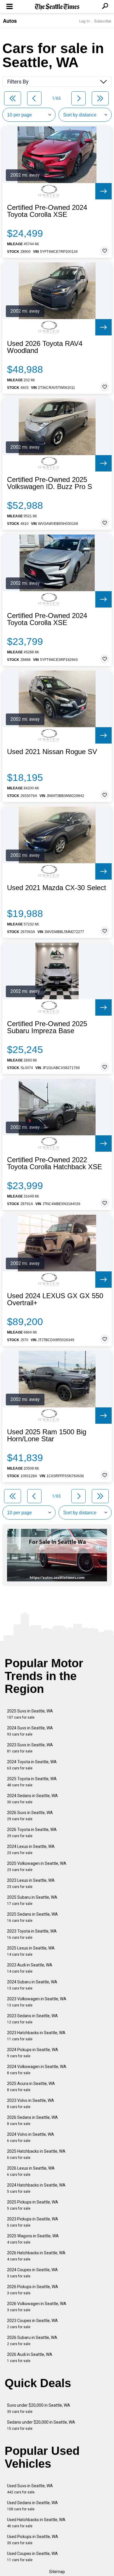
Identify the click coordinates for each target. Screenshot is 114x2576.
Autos (10, 21)
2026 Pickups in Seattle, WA (33, 2290)
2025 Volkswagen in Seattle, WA (37, 1866)
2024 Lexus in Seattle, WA (31, 1850)
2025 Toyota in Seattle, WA (32, 1782)
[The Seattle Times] (57, 7)
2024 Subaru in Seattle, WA (32, 1985)
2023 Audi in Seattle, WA (30, 1968)
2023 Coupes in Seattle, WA (32, 2324)
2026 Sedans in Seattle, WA (32, 2120)
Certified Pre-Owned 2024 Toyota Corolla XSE (47, 211)
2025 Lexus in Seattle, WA (31, 1951)
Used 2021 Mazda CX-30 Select (57, 888)
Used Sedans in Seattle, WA (32, 2506)
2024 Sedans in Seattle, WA (32, 1799)
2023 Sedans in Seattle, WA (32, 2019)
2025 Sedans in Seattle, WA (32, 1917)
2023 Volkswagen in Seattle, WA (37, 2002)
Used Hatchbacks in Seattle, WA (36, 2523)
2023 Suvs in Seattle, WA (30, 1748)
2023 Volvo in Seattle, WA (31, 2104)
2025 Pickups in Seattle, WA (33, 2205)
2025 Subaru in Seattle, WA (32, 1900)
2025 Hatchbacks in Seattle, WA (36, 2154)
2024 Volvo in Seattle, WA (31, 2137)
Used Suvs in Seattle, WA (30, 2489)
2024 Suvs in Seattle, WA (30, 1731)
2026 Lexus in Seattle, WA (31, 2171)
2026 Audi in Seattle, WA (30, 2357)
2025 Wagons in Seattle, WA (33, 2239)
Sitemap (57, 2572)
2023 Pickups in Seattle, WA (33, 2222)
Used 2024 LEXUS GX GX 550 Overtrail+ (55, 1299)
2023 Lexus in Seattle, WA (31, 1883)
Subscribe (103, 21)
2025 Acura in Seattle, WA (31, 2087)
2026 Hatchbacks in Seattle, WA (36, 2256)
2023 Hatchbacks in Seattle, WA (36, 2036)
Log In (84, 21)
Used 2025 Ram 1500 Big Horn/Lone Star (47, 1435)
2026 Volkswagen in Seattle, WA (37, 2307)
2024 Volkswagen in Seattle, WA (37, 2070)
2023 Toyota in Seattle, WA (32, 1934)
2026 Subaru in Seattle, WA (32, 2341)
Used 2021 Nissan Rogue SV (52, 752)
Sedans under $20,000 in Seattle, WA (41, 2425)
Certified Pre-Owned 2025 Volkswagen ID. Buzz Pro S (50, 483)
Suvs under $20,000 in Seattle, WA (39, 2408)
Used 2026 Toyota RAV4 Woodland (45, 347)
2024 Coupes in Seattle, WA (32, 2273)
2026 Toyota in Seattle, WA (32, 1833)
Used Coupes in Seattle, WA (32, 2557)
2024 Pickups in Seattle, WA (33, 2053)
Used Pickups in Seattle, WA (33, 2540)
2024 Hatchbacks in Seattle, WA (36, 2188)
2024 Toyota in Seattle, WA (32, 1765)
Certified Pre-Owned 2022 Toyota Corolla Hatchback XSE (55, 1163)
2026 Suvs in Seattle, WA (30, 1816)
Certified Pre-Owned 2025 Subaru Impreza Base (47, 1027)
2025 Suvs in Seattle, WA (30, 1714)
